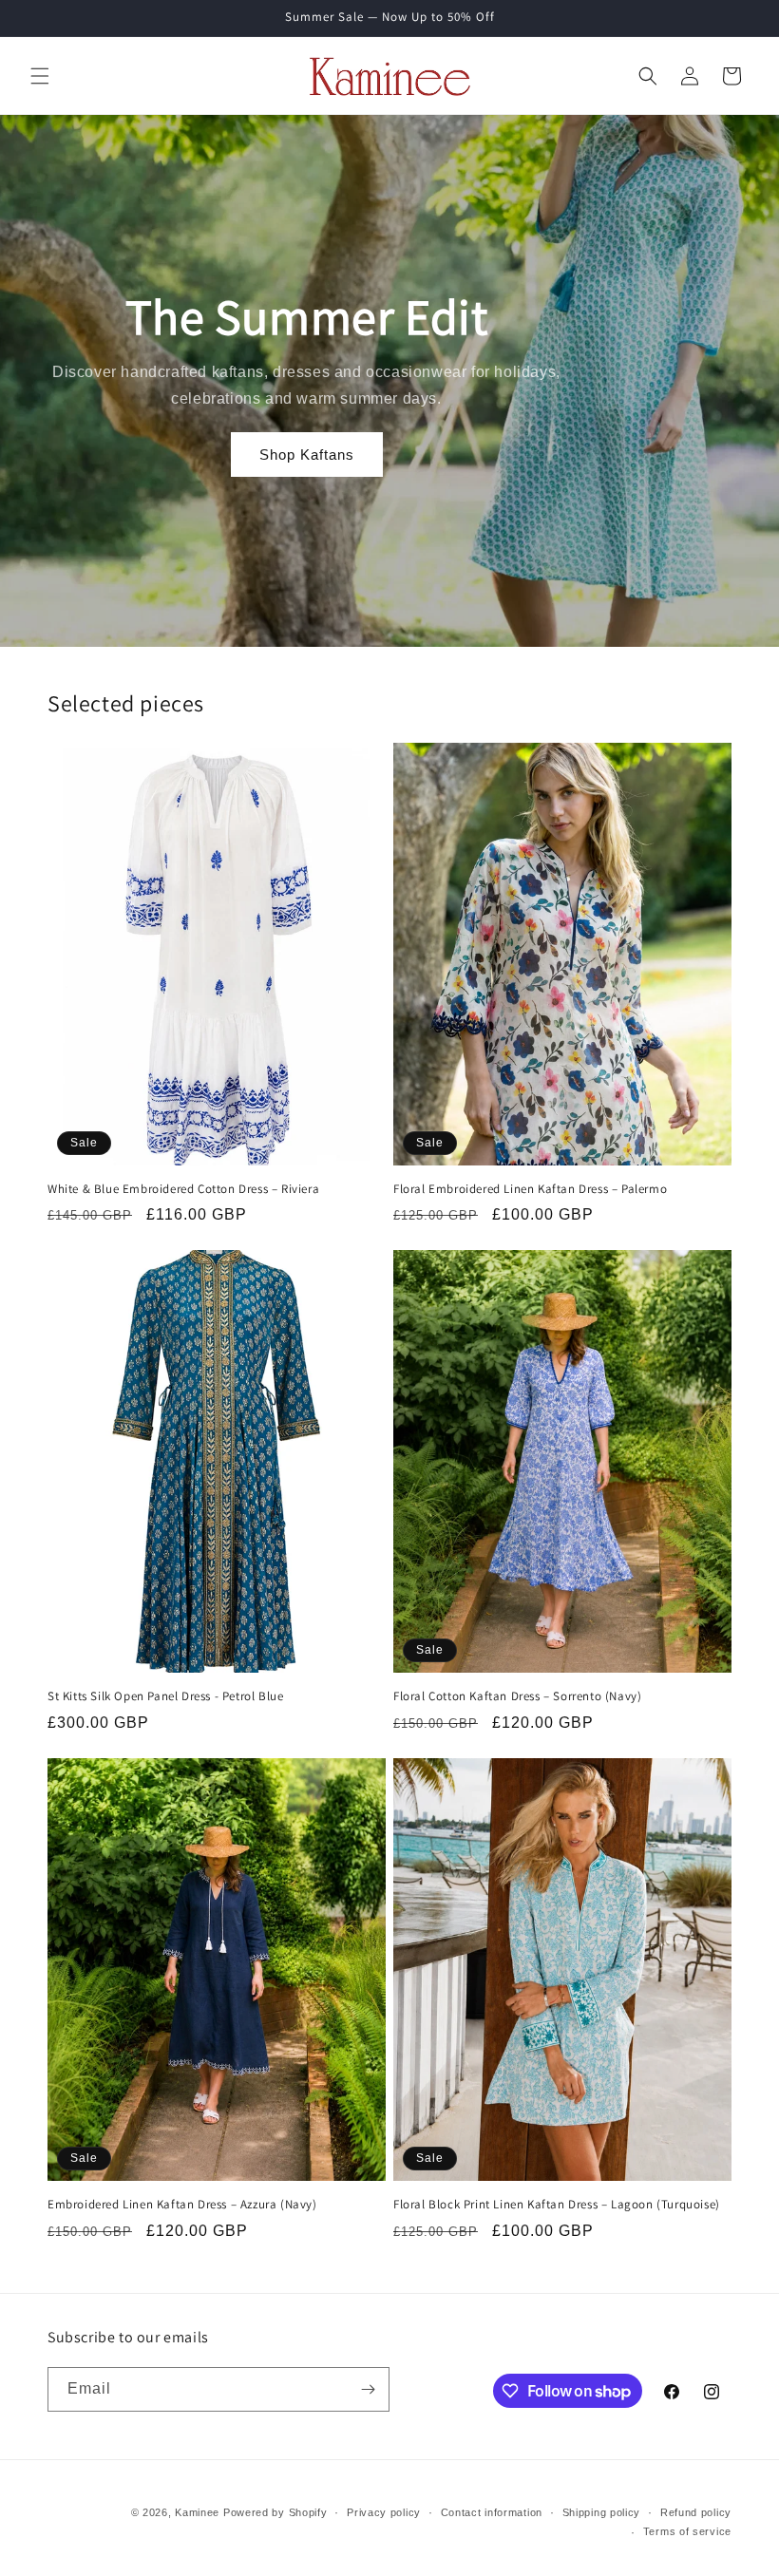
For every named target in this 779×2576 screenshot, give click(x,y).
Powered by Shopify (275, 2512)
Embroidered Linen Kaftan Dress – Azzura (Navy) (182, 2205)
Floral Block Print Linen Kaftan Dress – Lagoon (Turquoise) (557, 2205)
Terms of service (687, 2531)
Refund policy (696, 2512)
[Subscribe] (368, 2389)
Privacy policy (384, 2512)
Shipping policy (602, 2512)
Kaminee (197, 2512)
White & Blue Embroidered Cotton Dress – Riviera (183, 1189)
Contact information (492, 2512)
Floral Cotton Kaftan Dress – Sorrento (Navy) (517, 1696)
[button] (40, 76)
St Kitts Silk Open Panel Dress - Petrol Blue (165, 1696)
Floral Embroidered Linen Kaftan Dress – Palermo (530, 1189)
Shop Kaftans (307, 455)
